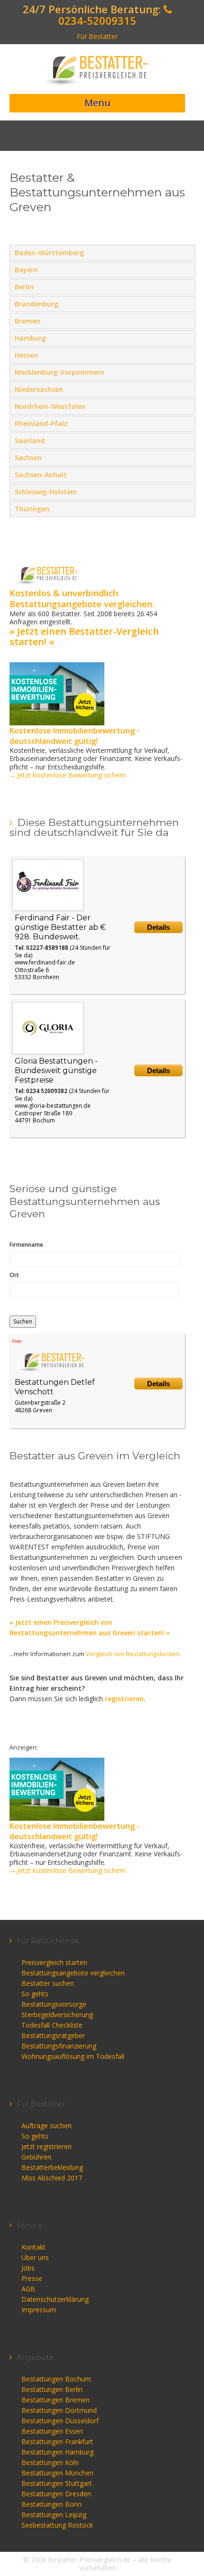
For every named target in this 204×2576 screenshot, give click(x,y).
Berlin (186, 287)
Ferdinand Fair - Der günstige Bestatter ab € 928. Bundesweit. (60, 927)
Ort (14, 1275)
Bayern (186, 269)
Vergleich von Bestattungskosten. (133, 1654)
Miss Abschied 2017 (52, 2178)
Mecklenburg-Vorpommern (186, 372)
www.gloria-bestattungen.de (53, 1106)
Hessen (186, 355)
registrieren (124, 1699)
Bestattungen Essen (52, 2431)
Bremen (186, 321)
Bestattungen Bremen (56, 2400)
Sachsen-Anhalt (186, 474)
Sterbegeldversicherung (57, 2015)
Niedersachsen (186, 389)
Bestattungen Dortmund (59, 2410)
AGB (28, 2289)
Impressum (39, 2310)
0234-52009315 (97, 20)
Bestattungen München (57, 2473)
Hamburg (186, 338)
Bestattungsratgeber (53, 2035)
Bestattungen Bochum (56, 2379)
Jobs (28, 2268)
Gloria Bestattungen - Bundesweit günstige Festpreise (56, 1070)
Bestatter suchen (48, 1983)
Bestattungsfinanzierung (59, 2046)
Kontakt (33, 2247)
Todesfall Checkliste (52, 2025)
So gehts (35, 1994)
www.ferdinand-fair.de (45, 962)
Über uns (35, 2257)
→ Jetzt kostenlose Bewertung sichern (68, 775)
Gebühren (36, 2157)
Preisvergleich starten (54, 1962)
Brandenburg (186, 304)
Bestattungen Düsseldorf (60, 2421)
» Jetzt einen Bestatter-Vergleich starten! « (84, 636)
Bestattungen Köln (50, 2462)
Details (158, 927)
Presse (32, 2278)
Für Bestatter (97, 36)
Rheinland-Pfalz (186, 423)
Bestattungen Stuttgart (57, 2483)
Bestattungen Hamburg (57, 2452)
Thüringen (186, 509)
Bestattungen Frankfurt (57, 2442)
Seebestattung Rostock (57, 2525)
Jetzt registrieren (46, 2146)
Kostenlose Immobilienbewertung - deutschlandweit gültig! (74, 736)
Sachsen (186, 457)
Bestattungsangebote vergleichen (73, 1973)
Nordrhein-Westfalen (186, 406)
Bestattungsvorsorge (54, 2004)
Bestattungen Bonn (51, 2504)
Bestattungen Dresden (56, 2494)
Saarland (186, 440)
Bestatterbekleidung (52, 2167)
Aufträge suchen (46, 2126)
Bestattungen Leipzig (54, 2515)
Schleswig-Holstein (186, 491)
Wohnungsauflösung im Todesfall (73, 2056)
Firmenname (26, 1245)
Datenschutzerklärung (55, 2299)
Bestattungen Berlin (52, 2389)
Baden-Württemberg (186, 252)
